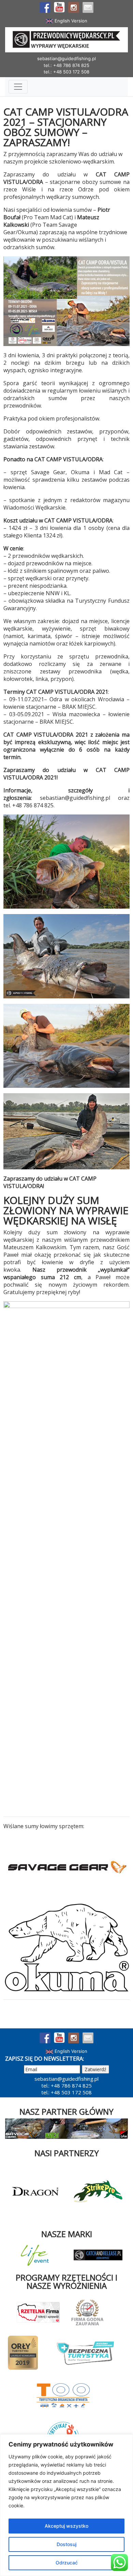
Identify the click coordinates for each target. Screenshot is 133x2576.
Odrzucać (67, 2563)
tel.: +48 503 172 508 (66, 72)
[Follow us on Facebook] (45, 7)
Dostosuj (66, 2544)
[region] (66, 2505)
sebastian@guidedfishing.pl (66, 58)
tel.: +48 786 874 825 (66, 65)
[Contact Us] (88, 7)
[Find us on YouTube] (59, 7)
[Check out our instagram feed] (74, 7)
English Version (70, 21)
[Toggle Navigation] (18, 87)
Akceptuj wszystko (66, 2526)
